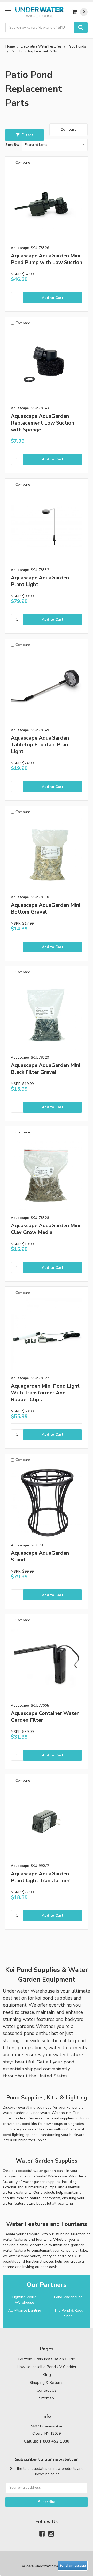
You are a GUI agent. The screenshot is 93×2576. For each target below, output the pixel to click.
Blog (47, 2375)
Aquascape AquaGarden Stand (40, 1556)
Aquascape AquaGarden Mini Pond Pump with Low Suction (47, 259)
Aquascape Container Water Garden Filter (45, 1717)
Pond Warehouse (68, 2297)
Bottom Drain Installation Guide (47, 2359)
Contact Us (47, 2390)
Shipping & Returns (47, 2383)
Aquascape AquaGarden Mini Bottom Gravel (46, 908)
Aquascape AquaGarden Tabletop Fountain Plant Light (41, 745)
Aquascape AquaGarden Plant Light (40, 581)
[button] (25, 135)
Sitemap (47, 2398)
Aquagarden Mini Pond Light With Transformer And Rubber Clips (45, 1393)
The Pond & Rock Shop (68, 2313)
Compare (68, 129)
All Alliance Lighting (25, 2310)
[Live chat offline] (73, 2566)
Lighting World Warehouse (24, 2300)
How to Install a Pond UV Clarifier (47, 2367)
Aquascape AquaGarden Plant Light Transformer (40, 1877)
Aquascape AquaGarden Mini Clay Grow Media (46, 1229)
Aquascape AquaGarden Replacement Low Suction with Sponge (42, 423)
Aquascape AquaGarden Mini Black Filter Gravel (46, 1069)
